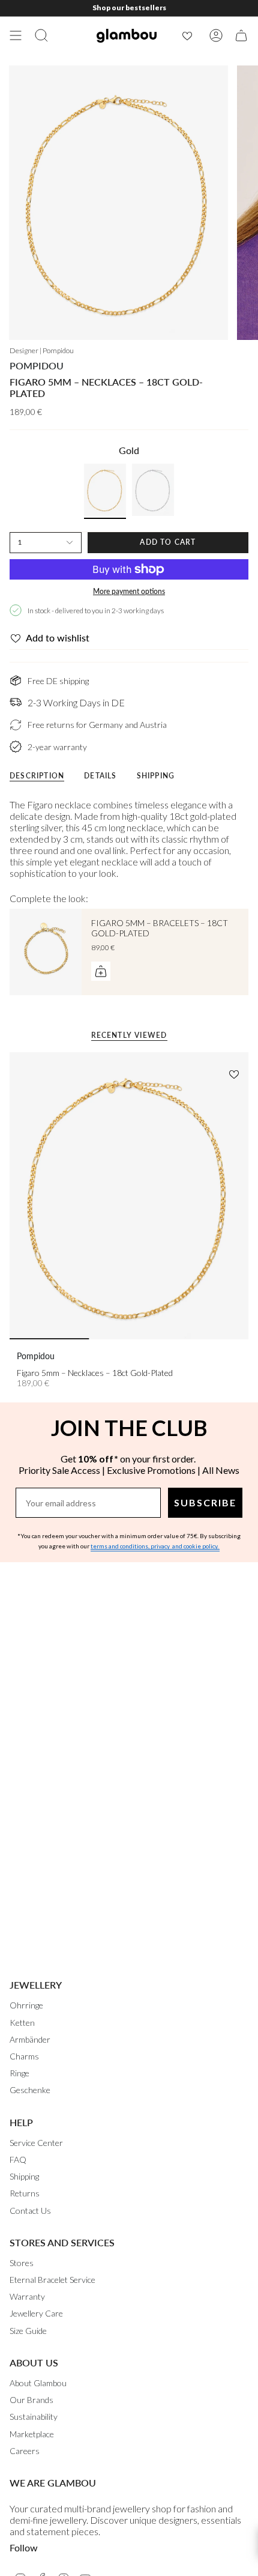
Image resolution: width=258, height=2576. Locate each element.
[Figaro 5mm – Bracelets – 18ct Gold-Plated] (46, 952)
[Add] (101, 971)
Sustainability (34, 2417)
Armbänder (30, 2039)
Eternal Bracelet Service (52, 2280)
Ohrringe (26, 2005)
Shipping (24, 2176)
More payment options (129, 591)
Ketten (22, 2023)
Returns (25, 2193)
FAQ (18, 2159)
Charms (24, 2056)
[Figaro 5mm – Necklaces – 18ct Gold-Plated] (129, 1196)
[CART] (241, 35)
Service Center (36, 2143)
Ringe (19, 2073)
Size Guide (28, 2331)
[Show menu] (16, 35)
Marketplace (32, 2434)
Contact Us (30, 2211)
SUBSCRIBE (205, 1502)
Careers (25, 2451)
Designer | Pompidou (42, 350)
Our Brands (31, 2400)
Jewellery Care (36, 2313)
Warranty (27, 2296)
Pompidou (37, 365)
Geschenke (30, 2090)
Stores (22, 2263)
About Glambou (38, 2383)
